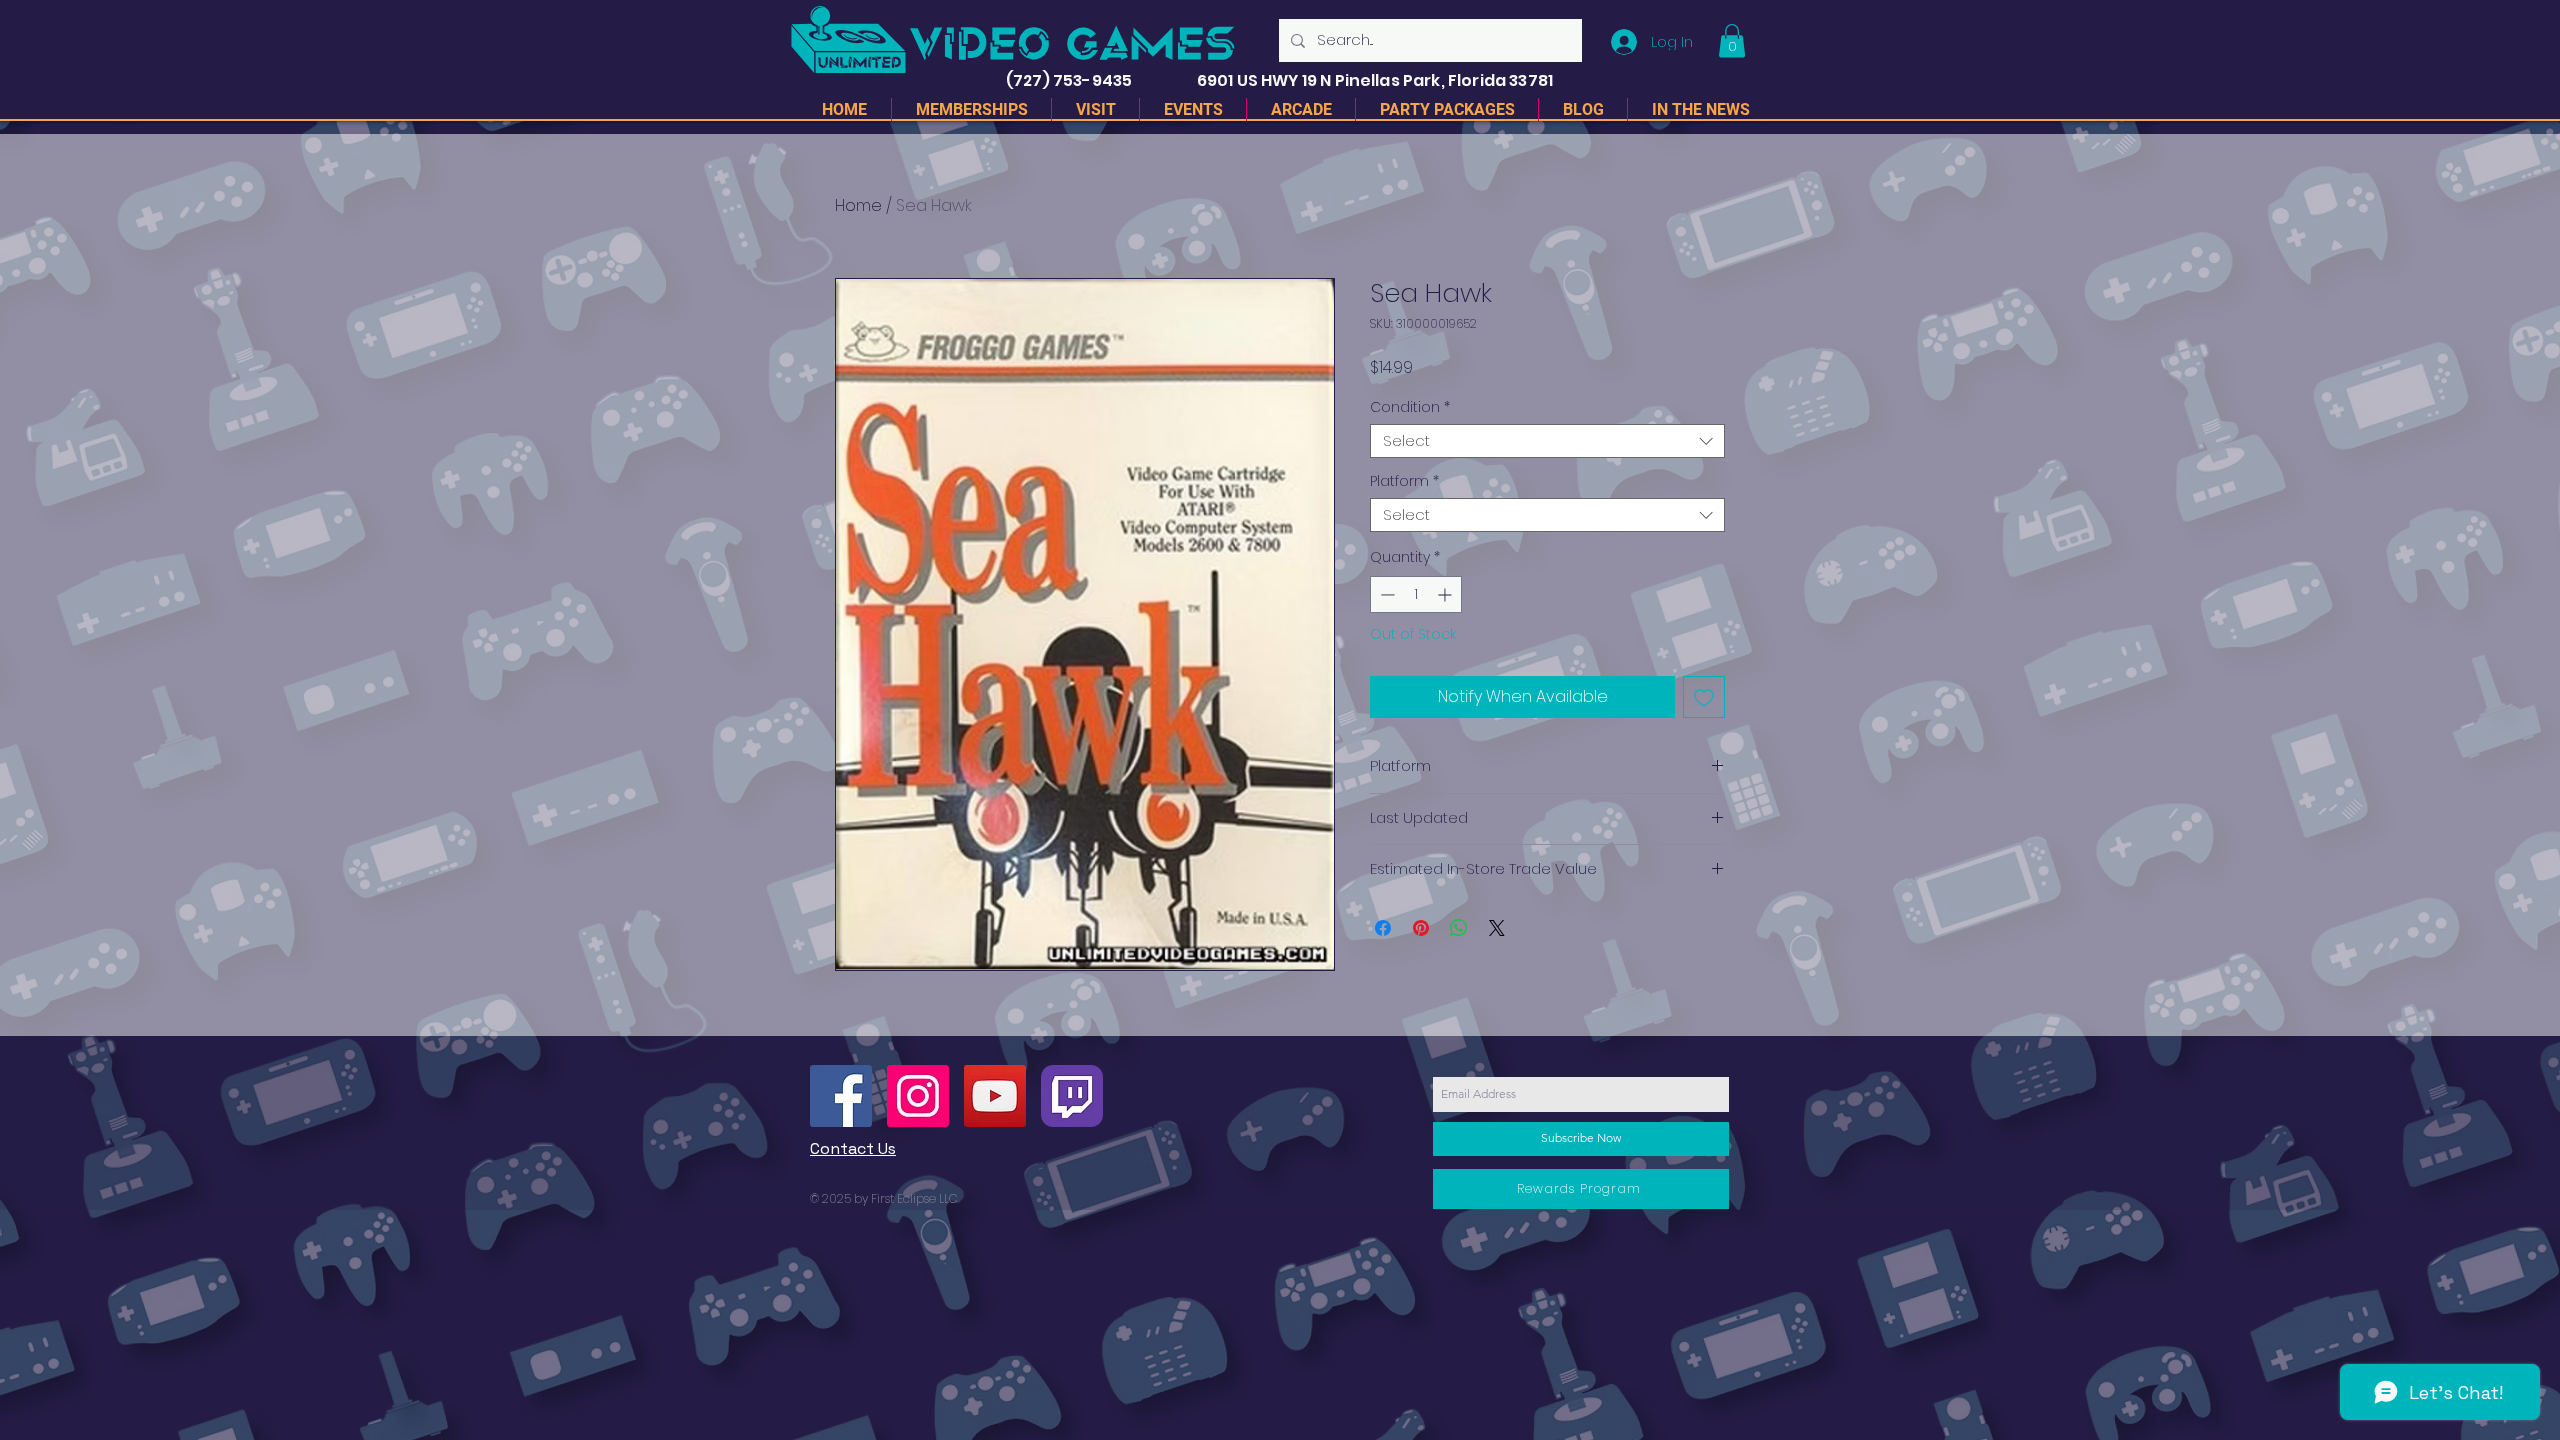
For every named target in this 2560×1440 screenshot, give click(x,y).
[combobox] (1547, 441)
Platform (1404, 481)
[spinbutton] (1416, 594)
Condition (1410, 407)
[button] (1732, 40)
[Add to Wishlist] (1704, 697)
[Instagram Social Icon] (918, 1096)
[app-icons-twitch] (1072, 1096)
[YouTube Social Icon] (995, 1096)
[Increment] (1446, 594)
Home (858, 205)
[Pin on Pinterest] (1421, 928)
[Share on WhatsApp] (1459, 928)
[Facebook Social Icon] (841, 1096)
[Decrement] (1385, 594)
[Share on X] (1497, 928)
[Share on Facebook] (1383, 928)
